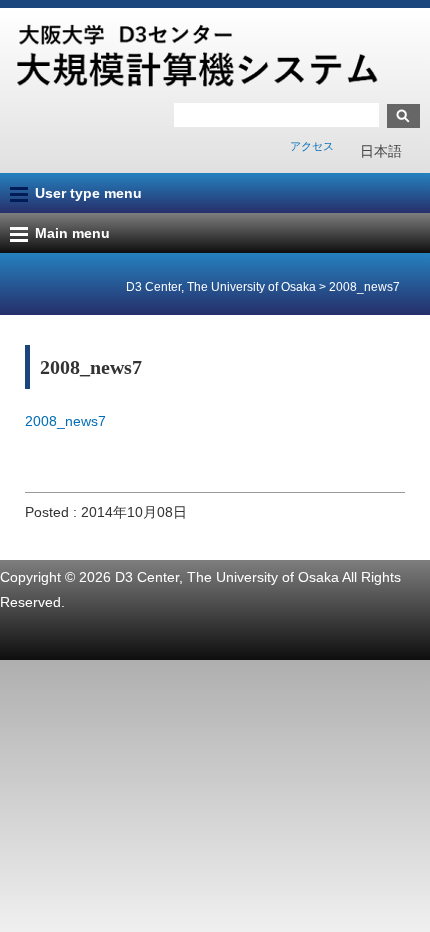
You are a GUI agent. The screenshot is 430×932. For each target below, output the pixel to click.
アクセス (312, 146)
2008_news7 (65, 421)
